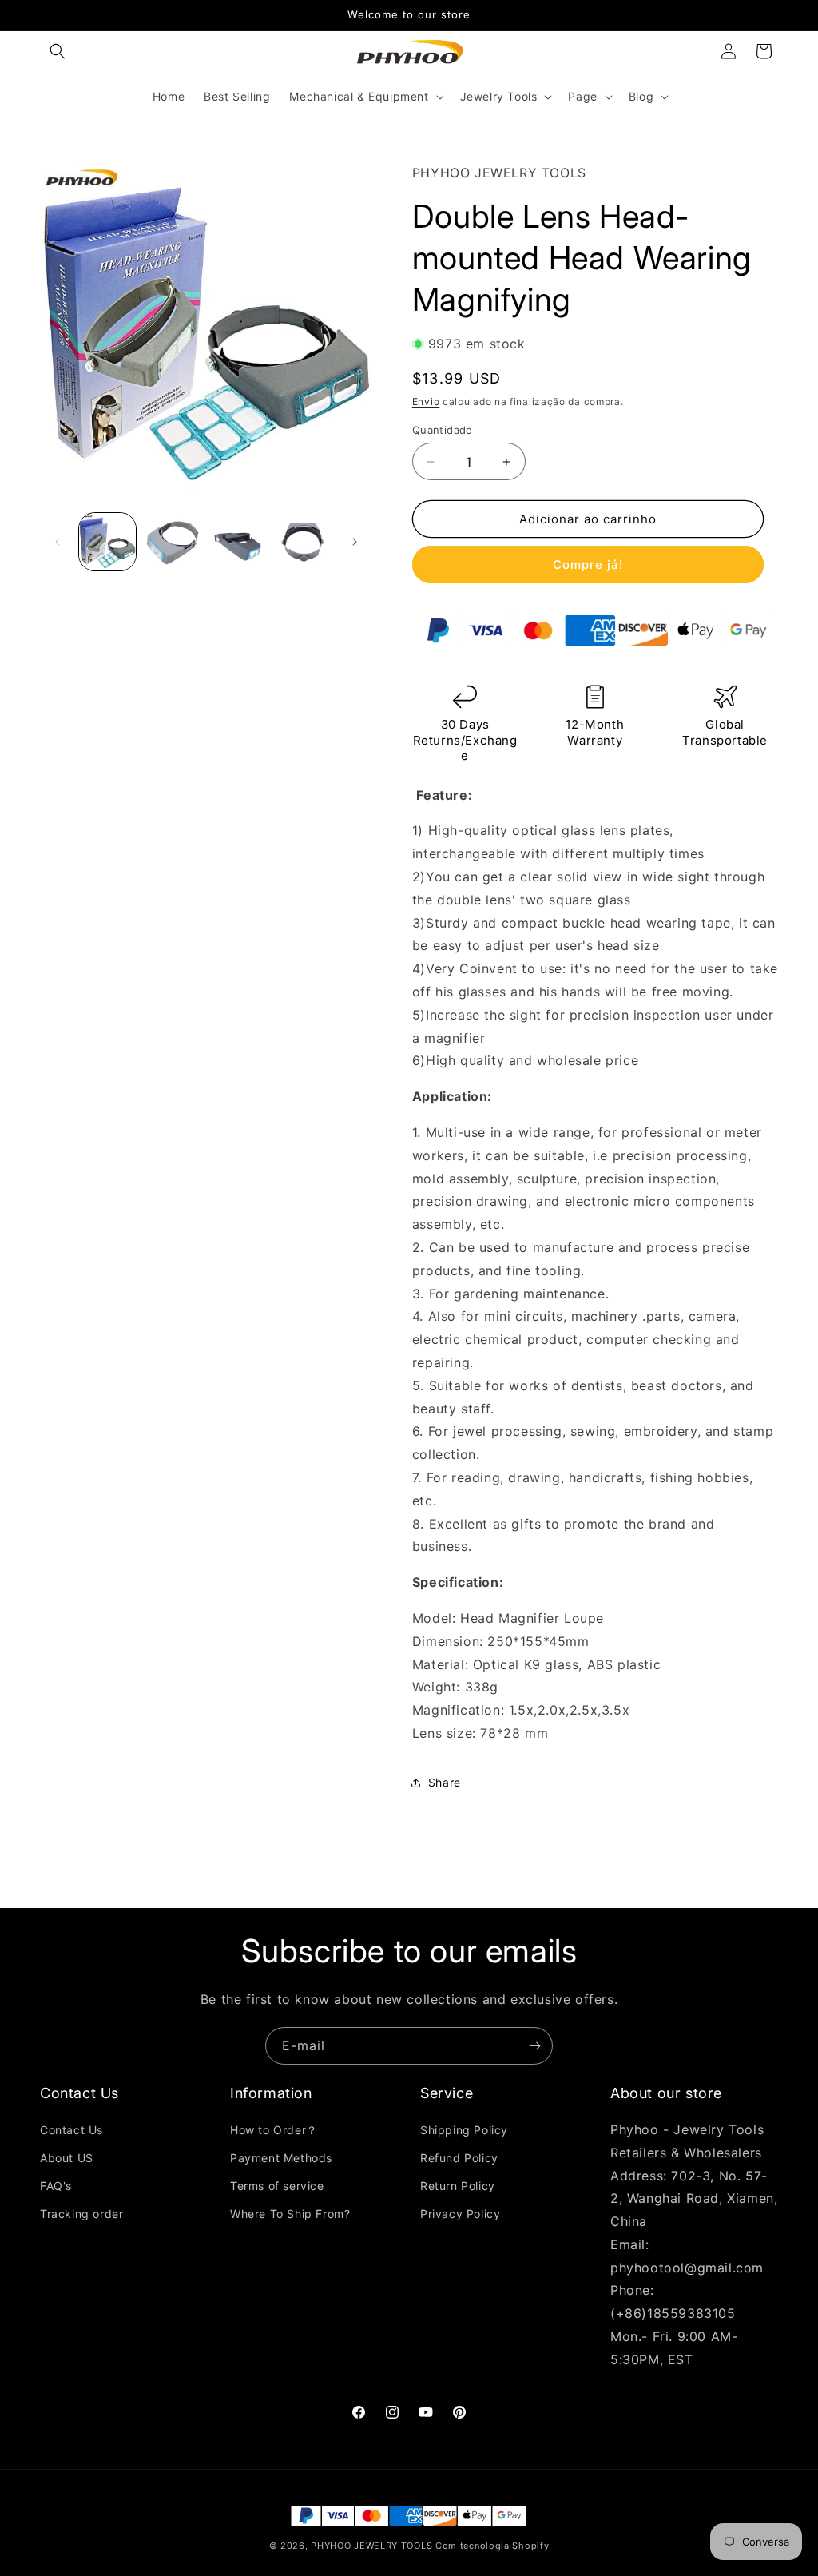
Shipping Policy (464, 2130)
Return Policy (458, 2186)
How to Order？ (274, 2130)
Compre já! (588, 564)
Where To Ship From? (290, 2214)
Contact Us (71, 2130)
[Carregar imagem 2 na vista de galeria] (172, 541)
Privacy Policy (460, 2214)
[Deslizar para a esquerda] (58, 542)
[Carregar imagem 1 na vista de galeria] (107, 541)
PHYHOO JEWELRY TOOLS (371, 2546)
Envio (426, 402)
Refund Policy (459, 2158)
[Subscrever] (534, 2046)
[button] (58, 51)
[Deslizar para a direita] (355, 542)
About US (67, 2158)
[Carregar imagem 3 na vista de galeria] (238, 541)
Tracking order (81, 2214)
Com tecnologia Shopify (492, 2546)
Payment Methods (281, 2158)
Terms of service (277, 2186)
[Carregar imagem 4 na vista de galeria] (302, 541)
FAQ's (56, 2186)
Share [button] (445, 1782)
